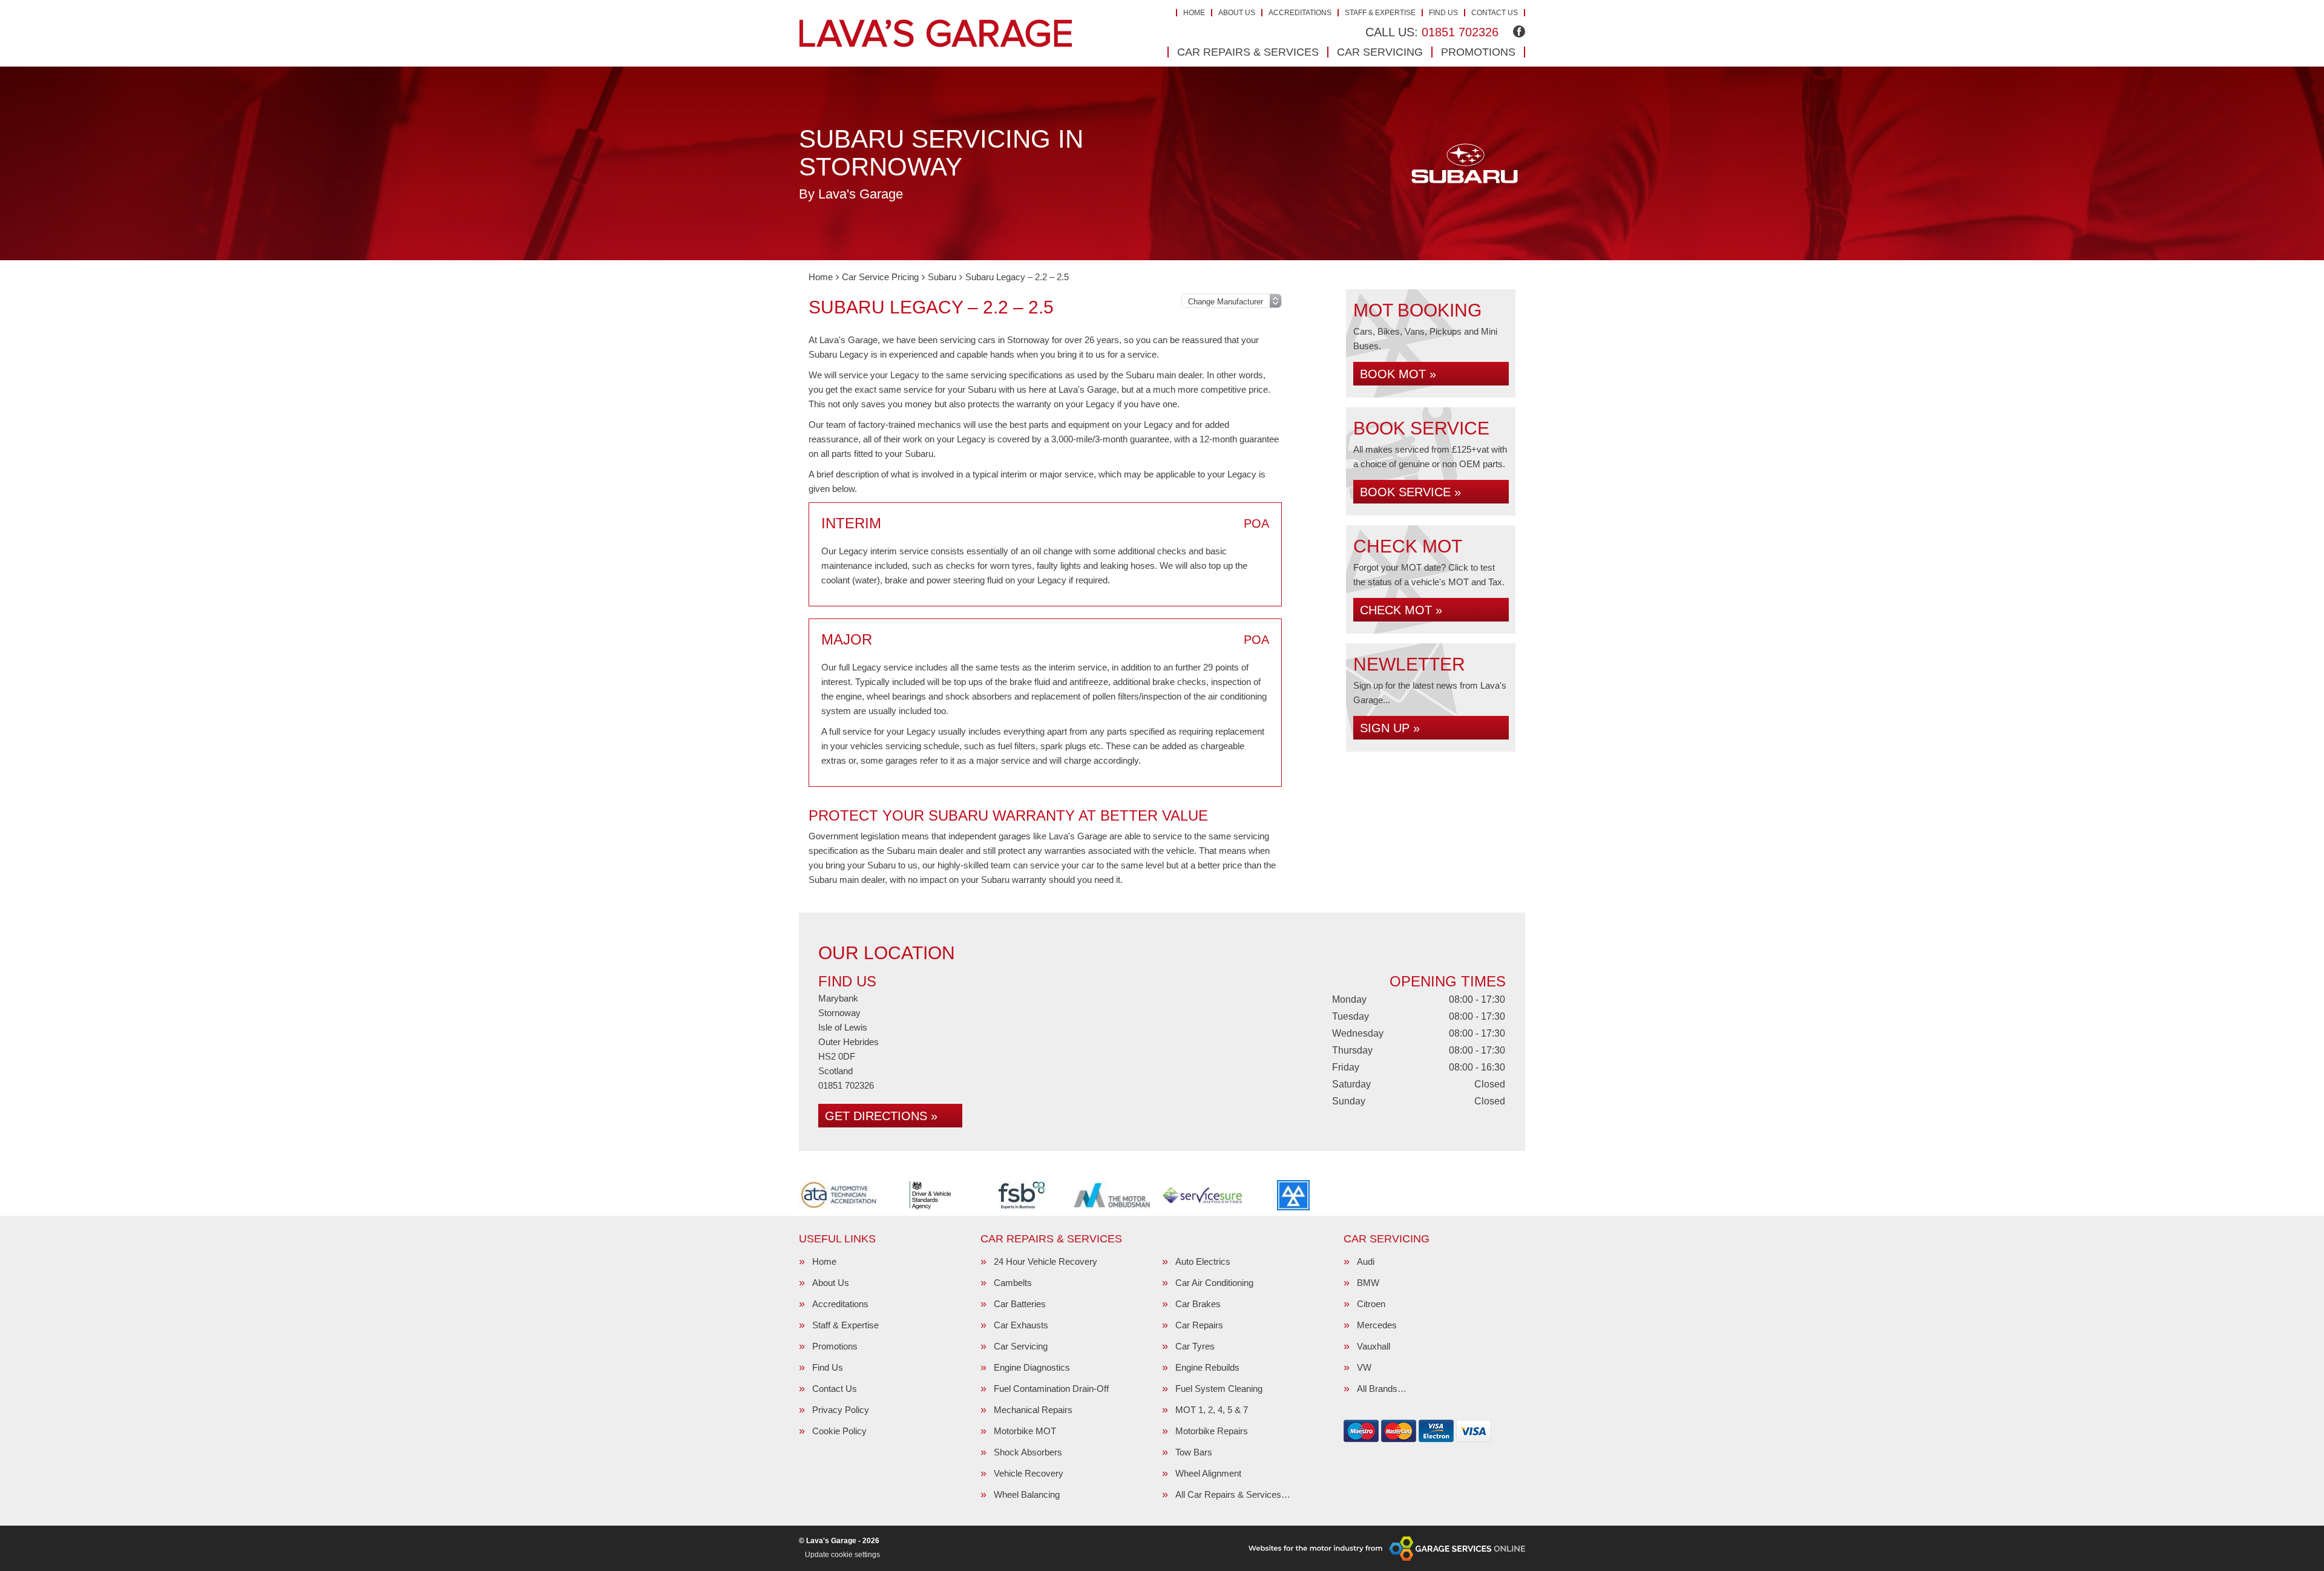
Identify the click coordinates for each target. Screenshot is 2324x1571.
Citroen (1371, 1304)
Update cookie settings (842, 1555)
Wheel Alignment (1208, 1473)
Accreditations (1300, 13)
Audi (1366, 1261)
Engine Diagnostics (1032, 1367)
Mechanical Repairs (1033, 1410)
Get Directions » (881, 1116)
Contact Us (1495, 13)
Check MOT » (1401, 610)
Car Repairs (1199, 1325)
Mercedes (1377, 1325)
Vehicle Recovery (1029, 1473)
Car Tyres (1195, 1346)
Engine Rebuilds (1207, 1367)
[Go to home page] (936, 33)
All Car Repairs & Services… (1233, 1494)
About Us (1237, 13)
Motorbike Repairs (1212, 1431)
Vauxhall (1374, 1346)
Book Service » (1410, 492)
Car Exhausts (1021, 1325)
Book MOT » (1398, 374)
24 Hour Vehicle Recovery (1045, 1261)
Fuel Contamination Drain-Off (1051, 1389)
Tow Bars (1194, 1452)
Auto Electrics (1203, 1261)
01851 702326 (1432, 32)
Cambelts (1013, 1283)
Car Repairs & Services (1248, 52)
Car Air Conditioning (1214, 1283)
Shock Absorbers (1028, 1452)
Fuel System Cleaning (1219, 1389)
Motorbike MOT (1025, 1431)
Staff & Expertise (1380, 13)
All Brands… (1382, 1389)
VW (1364, 1367)
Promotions (1478, 52)
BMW (1368, 1283)
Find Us (1443, 13)
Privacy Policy (841, 1410)
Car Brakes (1198, 1304)
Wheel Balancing (1027, 1494)
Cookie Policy (839, 1431)
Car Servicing (1380, 52)
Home (1194, 13)
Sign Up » (1390, 728)
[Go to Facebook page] (1519, 31)
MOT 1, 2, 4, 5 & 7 (1212, 1410)
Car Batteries (1020, 1304)
